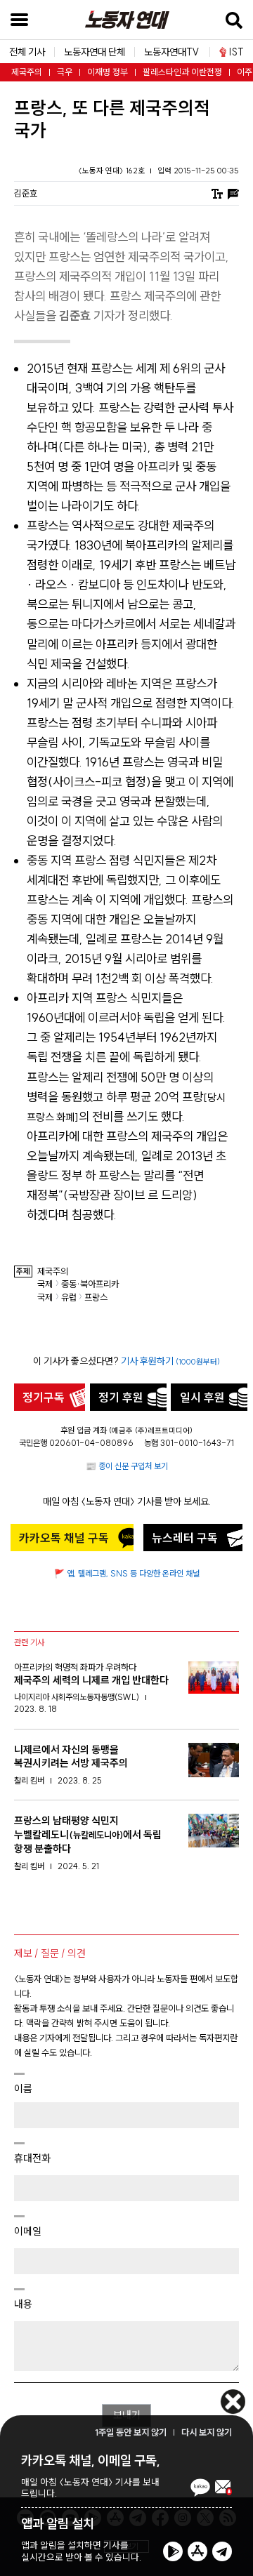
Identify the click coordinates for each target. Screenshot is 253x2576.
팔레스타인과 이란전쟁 (182, 72)
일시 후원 (202, 1397)
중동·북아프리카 (90, 1284)
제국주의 (27, 72)
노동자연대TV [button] (172, 52)
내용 (23, 2304)
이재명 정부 (108, 72)
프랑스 (96, 1297)
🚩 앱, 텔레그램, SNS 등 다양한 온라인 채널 (127, 1573)
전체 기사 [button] (27, 52)
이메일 (28, 2231)
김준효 (26, 193)
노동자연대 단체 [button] (95, 52)
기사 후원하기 (170, 1361)
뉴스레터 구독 (185, 1538)
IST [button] (236, 52)
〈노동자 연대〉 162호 (112, 171)
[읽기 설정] (217, 193)
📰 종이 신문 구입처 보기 (127, 1466)
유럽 (69, 1297)
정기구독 (44, 1397)
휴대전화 (32, 2158)
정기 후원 (121, 1397)
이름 (23, 2089)
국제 (45, 1284)
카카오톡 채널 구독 (64, 1538)
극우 (65, 72)
